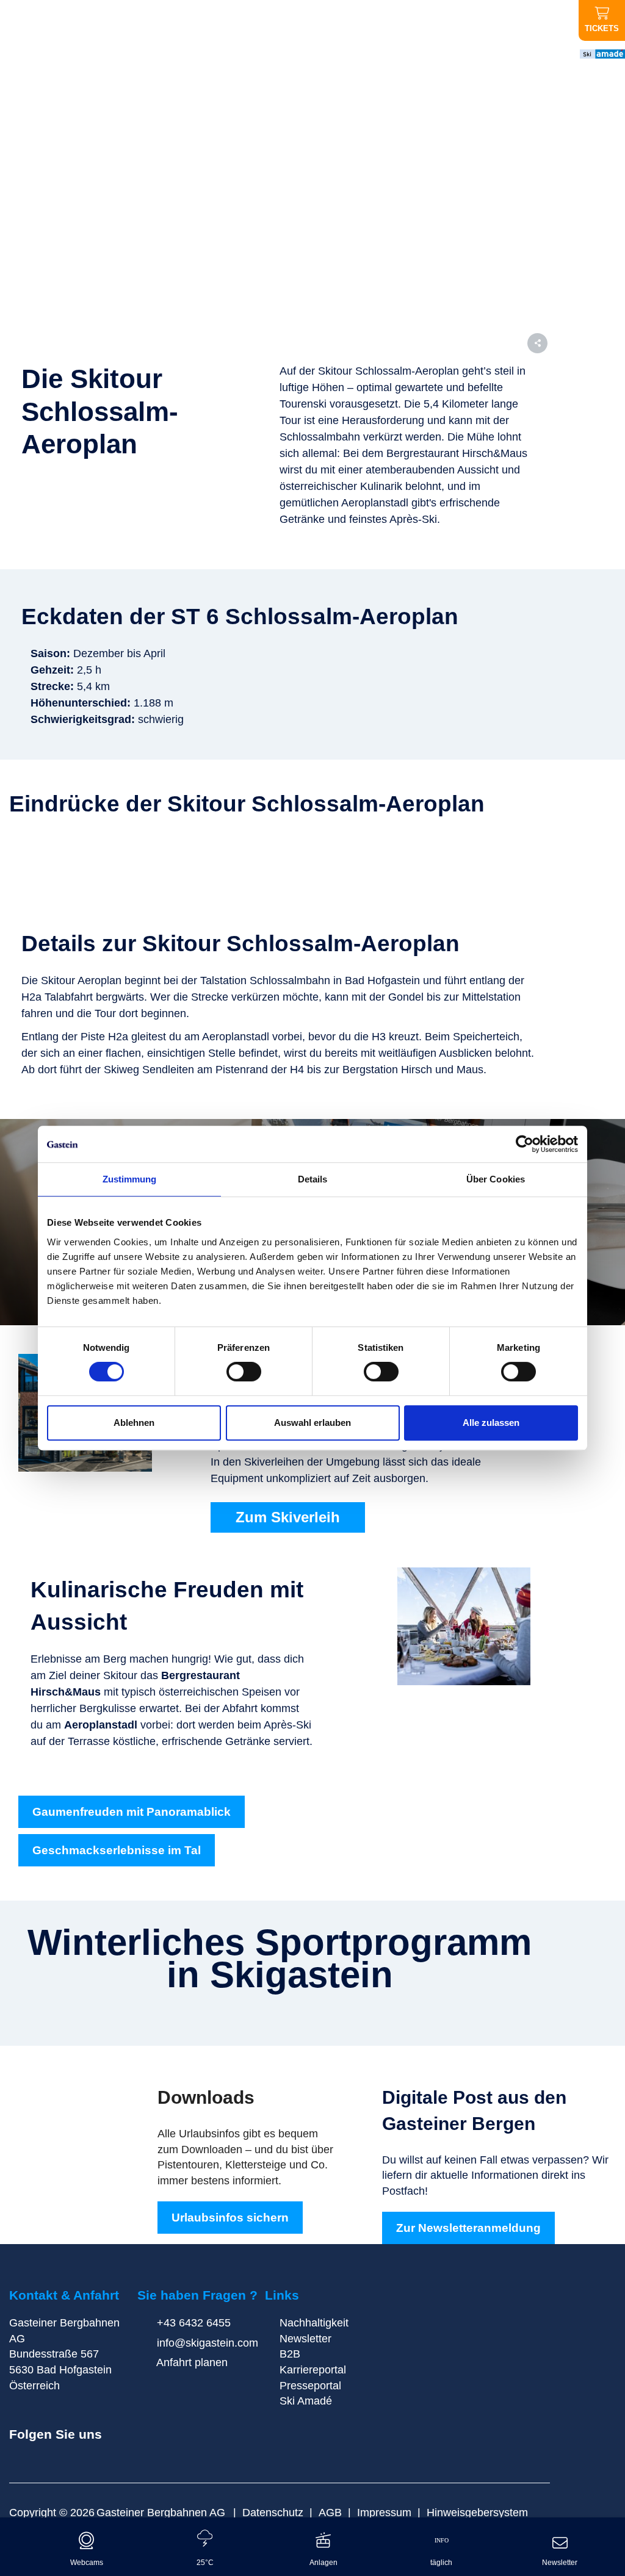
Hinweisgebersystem (477, 2513)
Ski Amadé (306, 2401)
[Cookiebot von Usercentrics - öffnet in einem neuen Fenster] (525, 1144)
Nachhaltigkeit (314, 2323)
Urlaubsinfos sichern (230, 2218)
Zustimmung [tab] (130, 1179)
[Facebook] (25, 2453)
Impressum (384, 2513)
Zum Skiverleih (288, 1517)
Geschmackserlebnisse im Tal (117, 1850)
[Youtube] (68, 2453)
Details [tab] (313, 1179)
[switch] (244, 1372)
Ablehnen (134, 1423)
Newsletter (305, 2339)
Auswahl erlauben (312, 1423)
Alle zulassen (491, 1423)
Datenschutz (273, 2513)
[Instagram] (46, 2453)
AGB (330, 2513)
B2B (290, 2354)
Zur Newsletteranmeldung (468, 2228)
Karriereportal (313, 2370)
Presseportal (310, 2386)
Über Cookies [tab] (496, 1179)
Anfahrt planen (191, 2362)
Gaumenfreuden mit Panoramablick (132, 1812)
